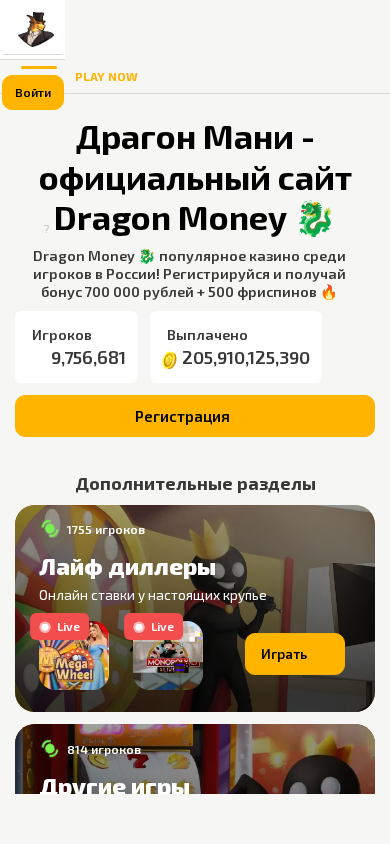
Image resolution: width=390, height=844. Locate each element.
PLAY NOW (106, 76)
